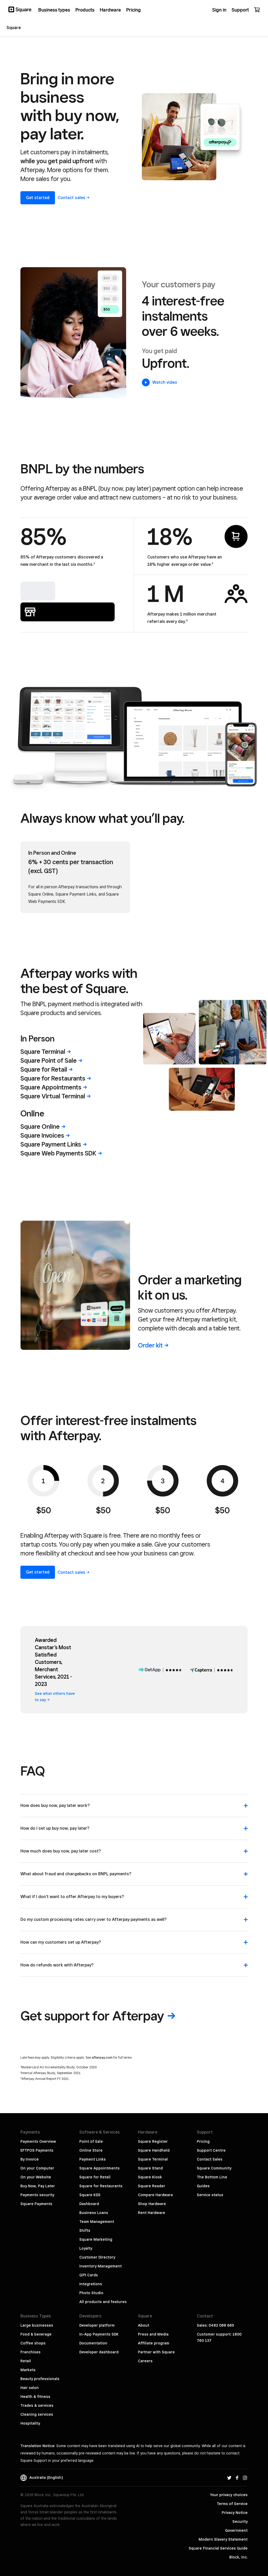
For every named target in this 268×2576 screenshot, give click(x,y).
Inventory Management (100, 2266)
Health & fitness (35, 2397)
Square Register (153, 2141)
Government (236, 2530)
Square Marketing (96, 2239)
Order (150, 1345)
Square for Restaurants (101, 2186)
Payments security (37, 2195)
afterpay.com (102, 2057)
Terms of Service (232, 2504)
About (144, 2325)
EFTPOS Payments (37, 2150)
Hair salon (30, 2388)
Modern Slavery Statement (223, 2539)
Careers (145, 2361)
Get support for (92, 2016)
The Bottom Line (212, 2177)
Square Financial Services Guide (218, 2548)
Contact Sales (210, 2159)
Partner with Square (156, 2352)
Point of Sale (91, 2141)
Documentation (93, 2343)
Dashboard (89, 2204)
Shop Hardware (152, 2204)
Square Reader (152, 2186)
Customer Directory (97, 2257)
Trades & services (37, 2405)
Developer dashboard (99, 2352)
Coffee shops (33, 2343)
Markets (28, 2370)
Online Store (91, 2150)
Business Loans (94, 2213)
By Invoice (30, 2159)
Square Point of (49, 1060)
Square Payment (51, 1144)
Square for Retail (95, 2177)
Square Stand (150, 2168)
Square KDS (90, 2195)
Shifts (85, 2230)
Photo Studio (91, 2293)
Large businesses (37, 2325)
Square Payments (36, 2204)
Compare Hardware (155, 2195)
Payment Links (93, 2159)
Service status (210, 2195)
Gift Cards (89, 2275)
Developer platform (97, 2325)
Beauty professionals (40, 2379)
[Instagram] (245, 2478)
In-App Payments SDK (99, 2334)
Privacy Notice (235, 2513)
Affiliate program (154, 2343)
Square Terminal (153, 2159)
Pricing (203, 2141)
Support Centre (211, 2150)
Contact (71, 198)
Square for (44, 1069)
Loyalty (86, 2248)
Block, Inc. (238, 2557)
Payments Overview (38, 2141)
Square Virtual (53, 1096)
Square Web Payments (58, 1153)
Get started (38, 198)
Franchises (30, 2352)
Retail (26, 2361)
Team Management (97, 2222)
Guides (203, 2186)
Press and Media (153, 2334)
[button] (134, 1808)
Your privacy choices (229, 2495)
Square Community (214, 2168)
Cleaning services (37, 2414)
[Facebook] (237, 2478)
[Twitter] (229, 2478)
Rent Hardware (152, 2213)
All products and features (103, 2302)
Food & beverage (36, 2334)
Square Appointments (99, 2168)
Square (43, 1052)
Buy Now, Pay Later (38, 2186)
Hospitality (30, 2423)
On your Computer (37, 2168)
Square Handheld (154, 2150)
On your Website (36, 2177)
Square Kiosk (150, 2177)
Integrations (91, 2284)
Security (240, 2522)
